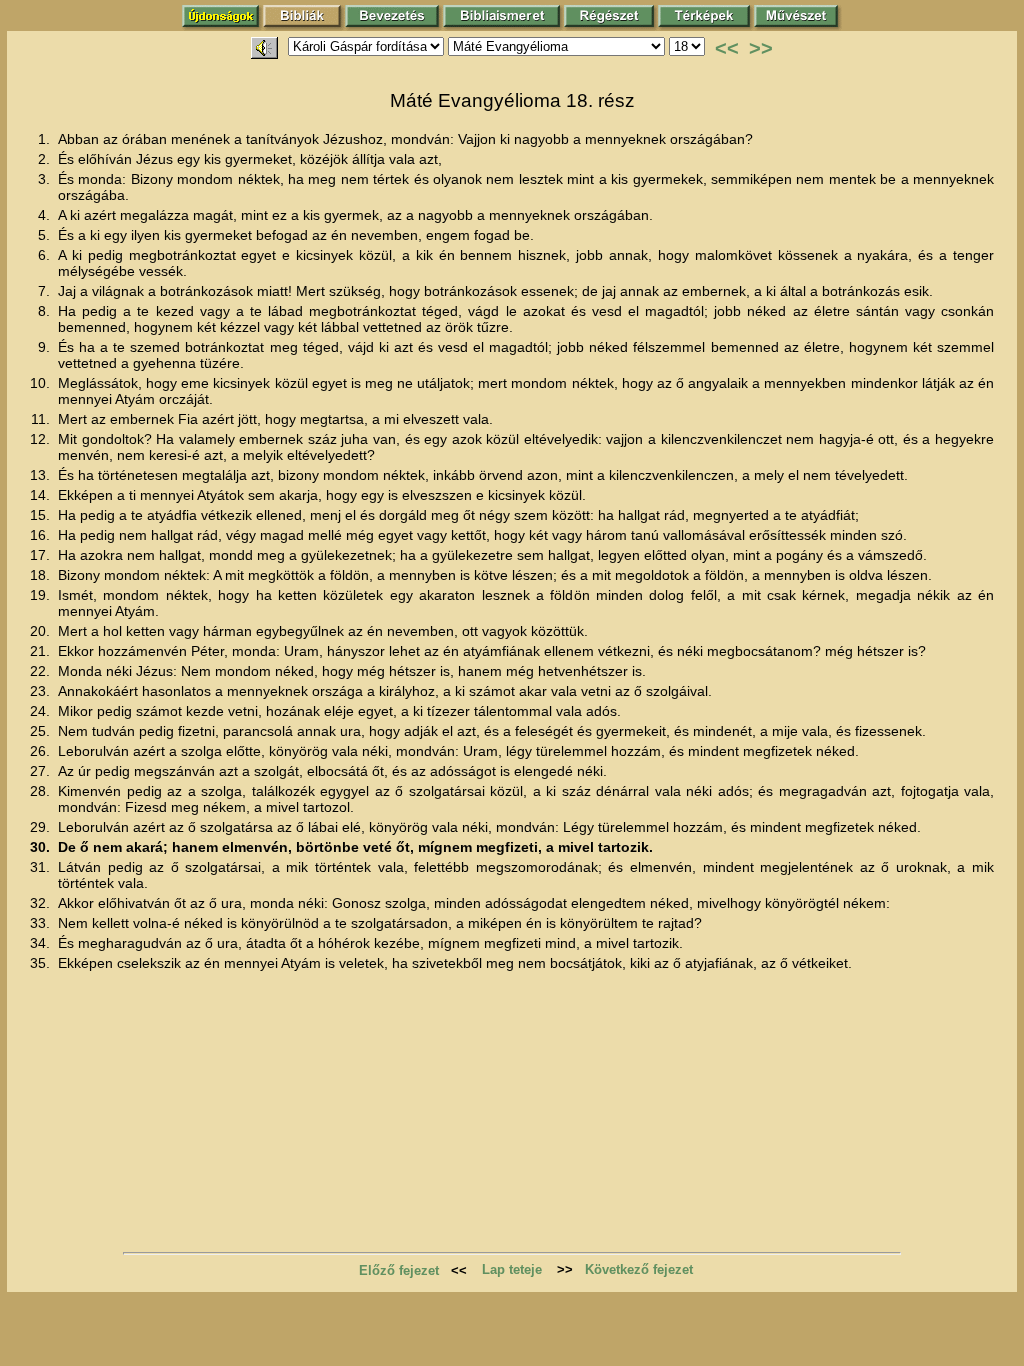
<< (727, 48)
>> (761, 48)
